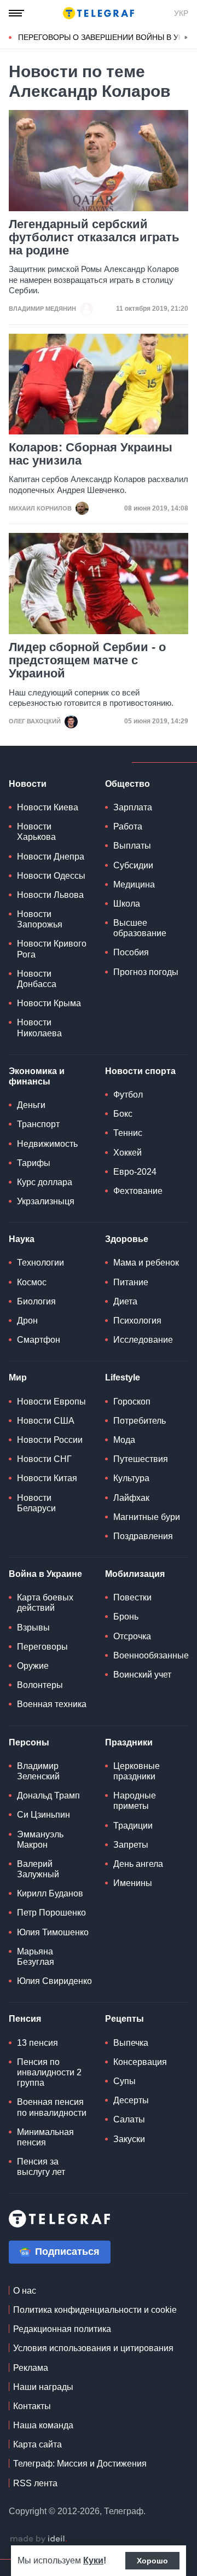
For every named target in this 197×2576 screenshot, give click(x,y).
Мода (124, 1440)
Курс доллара (45, 1182)
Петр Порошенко (51, 1913)
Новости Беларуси (36, 1503)
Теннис (128, 1133)
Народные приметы (135, 1801)
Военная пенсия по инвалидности (52, 2107)
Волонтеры (40, 1685)
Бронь (126, 1617)
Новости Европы (51, 1402)
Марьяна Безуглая (36, 1957)
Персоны (29, 1742)
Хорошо (152, 2561)
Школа (127, 904)
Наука (22, 1239)
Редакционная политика (62, 2329)
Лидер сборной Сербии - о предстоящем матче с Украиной (87, 660)
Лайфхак (131, 1498)
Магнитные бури (147, 1517)
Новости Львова (50, 895)
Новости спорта (140, 1071)
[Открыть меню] (16, 13)
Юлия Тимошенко (53, 1932)
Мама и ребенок (146, 1263)
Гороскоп (132, 1402)
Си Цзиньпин (44, 1815)
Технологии (40, 1263)
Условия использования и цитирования (93, 2348)
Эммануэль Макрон (40, 1840)
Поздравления (143, 1536)
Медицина (134, 884)
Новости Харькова (36, 832)
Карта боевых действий (45, 1603)
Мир (18, 1377)
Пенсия (25, 2019)
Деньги (31, 1105)
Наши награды (43, 2387)
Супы (124, 2081)
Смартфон (39, 1340)
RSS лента (35, 2483)
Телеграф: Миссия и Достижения (80, 2464)
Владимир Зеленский (38, 1771)
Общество (128, 784)
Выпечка (131, 2043)
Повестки (132, 1597)
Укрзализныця (46, 1201)
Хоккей (128, 1153)
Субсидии (133, 865)
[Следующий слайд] (186, 38)
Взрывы (33, 1628)
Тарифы (34, 1163)
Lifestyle (123, 1377)
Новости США (46, 1421)
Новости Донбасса (37, 979)
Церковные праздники (137, 1771)
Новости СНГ (44, 1459)
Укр (181, 13)
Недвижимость (47, 1144)
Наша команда (43, 2425)
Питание (131, 1282)
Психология (137, 1321)
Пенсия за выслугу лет (41, 2167)
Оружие (33, 1666)
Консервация (140, 2062)
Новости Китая (47, 1478)
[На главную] (99, 13)
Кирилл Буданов (50, 1893)
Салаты (129, 2119)
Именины (133, 1883)
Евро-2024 (135, 1172)
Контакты (32, 2406)
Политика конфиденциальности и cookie (95, 2310)
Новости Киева (48, 807)
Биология (36, 1301)
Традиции (133, 1826)
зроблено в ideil (38, 2539)
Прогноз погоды (146, 972)
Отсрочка (132, 1636)
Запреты (131, 1845)
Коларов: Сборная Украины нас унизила (91, 454)
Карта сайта (37, 2444)
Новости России (50, 1440)
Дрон (27, 1321)
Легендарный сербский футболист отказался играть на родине (94, 237)
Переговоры (42, 1647)
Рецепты (124, 2019)
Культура (131, 1478)
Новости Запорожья (40, 919)
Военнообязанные (151, 1655)
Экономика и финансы (37, 1076)
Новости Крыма (49, 1003)
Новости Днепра (51, 857)
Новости (28, 784)
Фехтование (138, 1191)
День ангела (138, 1864)
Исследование (143, 1340)
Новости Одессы (51, 876)
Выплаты (132, 846)
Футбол (128, 1095)
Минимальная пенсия (45, 2137)
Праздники (129, 1742)
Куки (93, 2560)
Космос (32, 1282)
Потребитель (140, 1421)
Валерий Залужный (38, 1869)
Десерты (131, 2100)
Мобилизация (135, 1574)
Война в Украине (45, 1574)
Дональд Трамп (48, 1795)
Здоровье (127, 1239)
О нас (25, 2291)
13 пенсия (37, 2043)
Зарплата (133, 807)
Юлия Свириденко (54, 1981)
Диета (125, 1301)
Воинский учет (142, 1675)
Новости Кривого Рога (52, 949)
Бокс (123, 1114)
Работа (128, 826)
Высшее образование (140, 928)
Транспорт (38, 1124)
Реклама (31, 2368)
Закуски (129, 2139)
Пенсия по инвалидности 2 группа (49, 2072)
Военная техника (52, 1704)
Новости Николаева (39, 1028)
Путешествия (141, 1459)
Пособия (131, 952)
